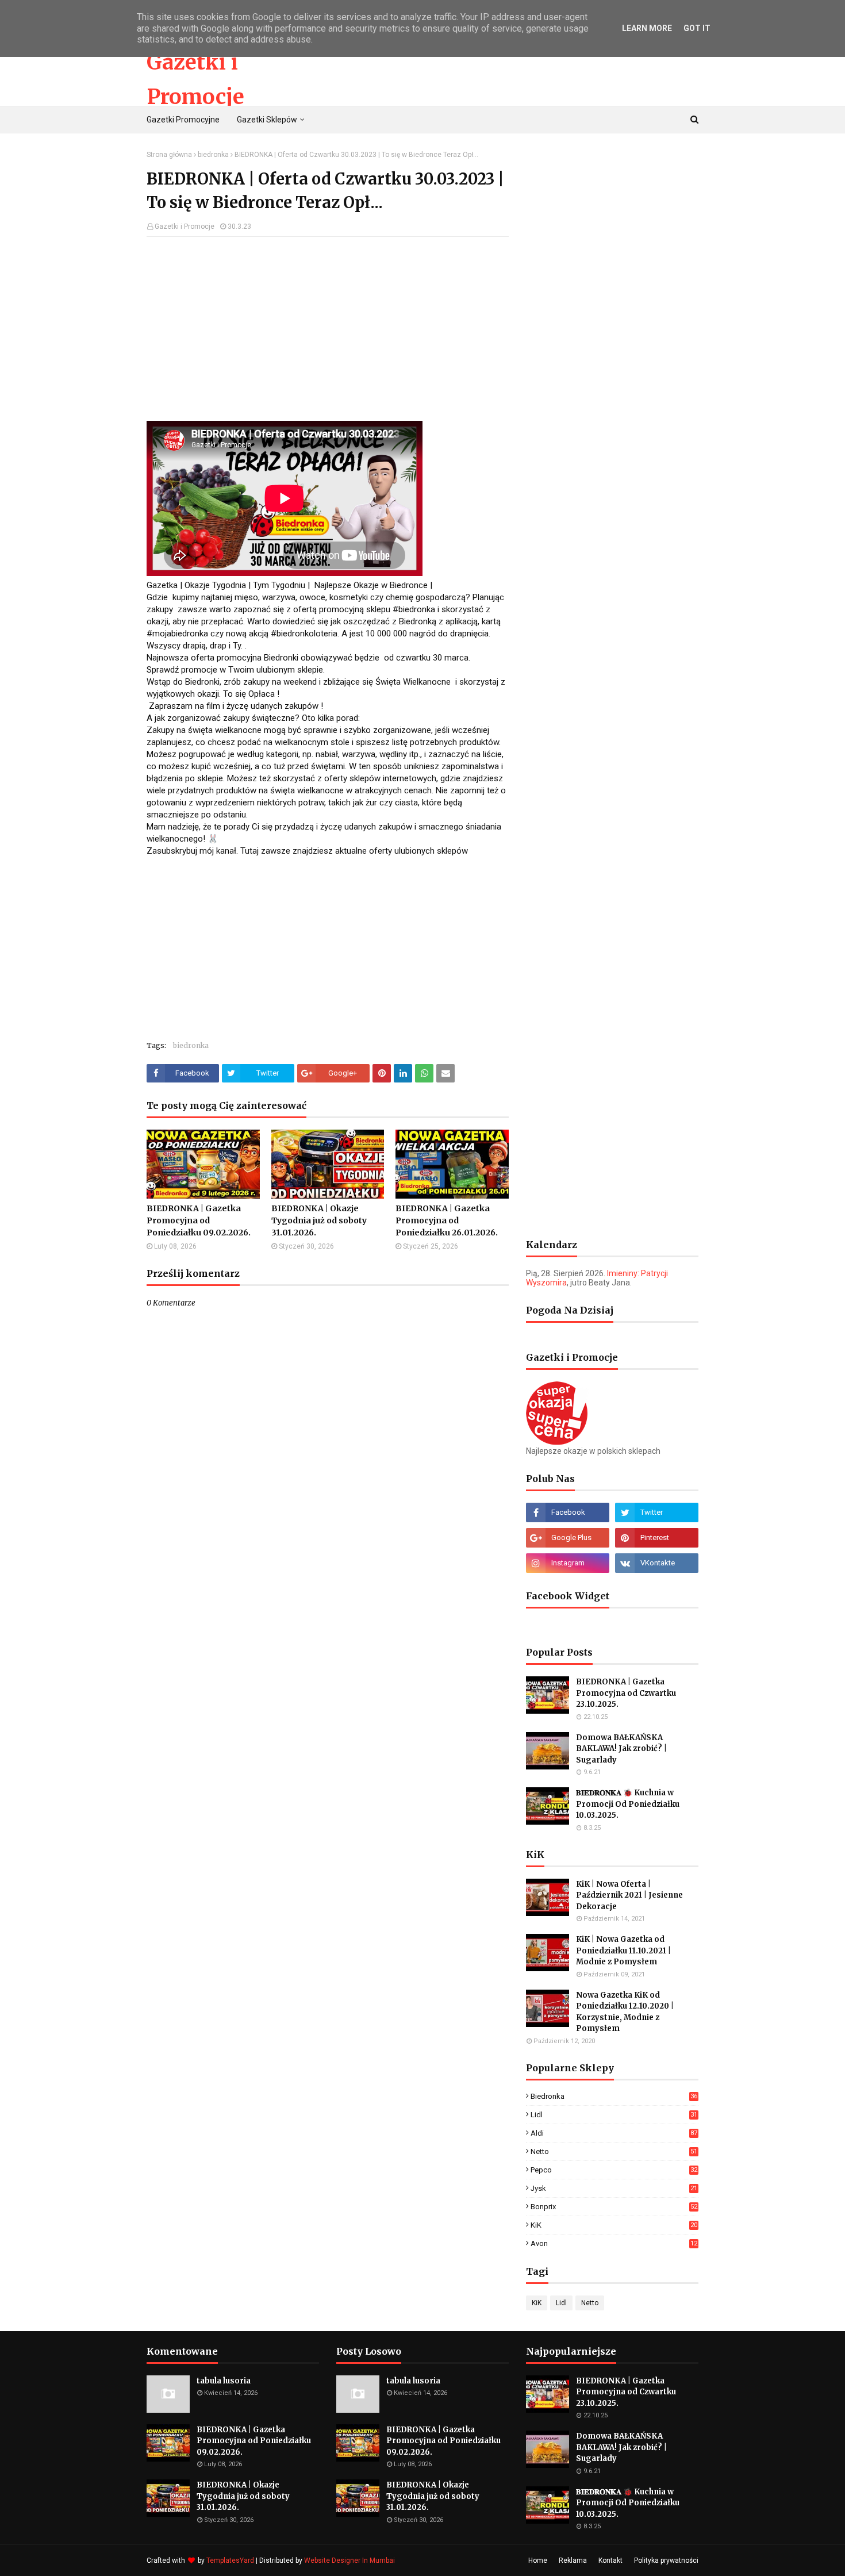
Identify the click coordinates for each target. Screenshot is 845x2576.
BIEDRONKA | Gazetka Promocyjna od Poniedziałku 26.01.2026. (447, 1220)
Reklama (573, 2560)
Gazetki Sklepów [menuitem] (267, 120)
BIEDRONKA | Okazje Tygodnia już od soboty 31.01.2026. (319, 1220)
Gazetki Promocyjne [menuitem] (183, 120)
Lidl (614, 2115)
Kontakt (610, 2560)
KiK (614, 2225)
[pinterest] (657, 1538)
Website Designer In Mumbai (349, 2560)
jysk (614, 2188)
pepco (614, 2170)
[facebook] (568, 1512)
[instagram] (568, 1563)
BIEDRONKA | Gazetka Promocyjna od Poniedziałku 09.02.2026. (199, 1220)
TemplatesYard (230, 2560)
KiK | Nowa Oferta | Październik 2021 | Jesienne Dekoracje (629, 1895)
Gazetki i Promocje (185, 226)
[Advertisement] (328, 329)
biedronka (213, 155)
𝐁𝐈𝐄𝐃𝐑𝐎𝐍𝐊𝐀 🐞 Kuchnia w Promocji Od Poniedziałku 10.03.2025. (628, 1804)
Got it (697, 28)
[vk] (657, 1563)
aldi (614, 2133)
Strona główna (169, 155)
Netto (614, 2151)
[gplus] (568, 1538)
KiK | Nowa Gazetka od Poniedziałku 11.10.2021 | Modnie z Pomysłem (623, 1951)
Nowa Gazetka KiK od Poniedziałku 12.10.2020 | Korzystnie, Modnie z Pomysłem (625, 2012)
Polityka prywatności (666, 2560)
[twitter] (657, 1512)
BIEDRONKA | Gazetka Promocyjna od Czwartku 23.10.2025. (626, 1693)
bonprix (614, 2207)
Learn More (647, 28)
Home (538, 2560)
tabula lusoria (224, 2381)
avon (614, 2243)
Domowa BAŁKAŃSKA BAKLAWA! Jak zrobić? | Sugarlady (621, 1749)
